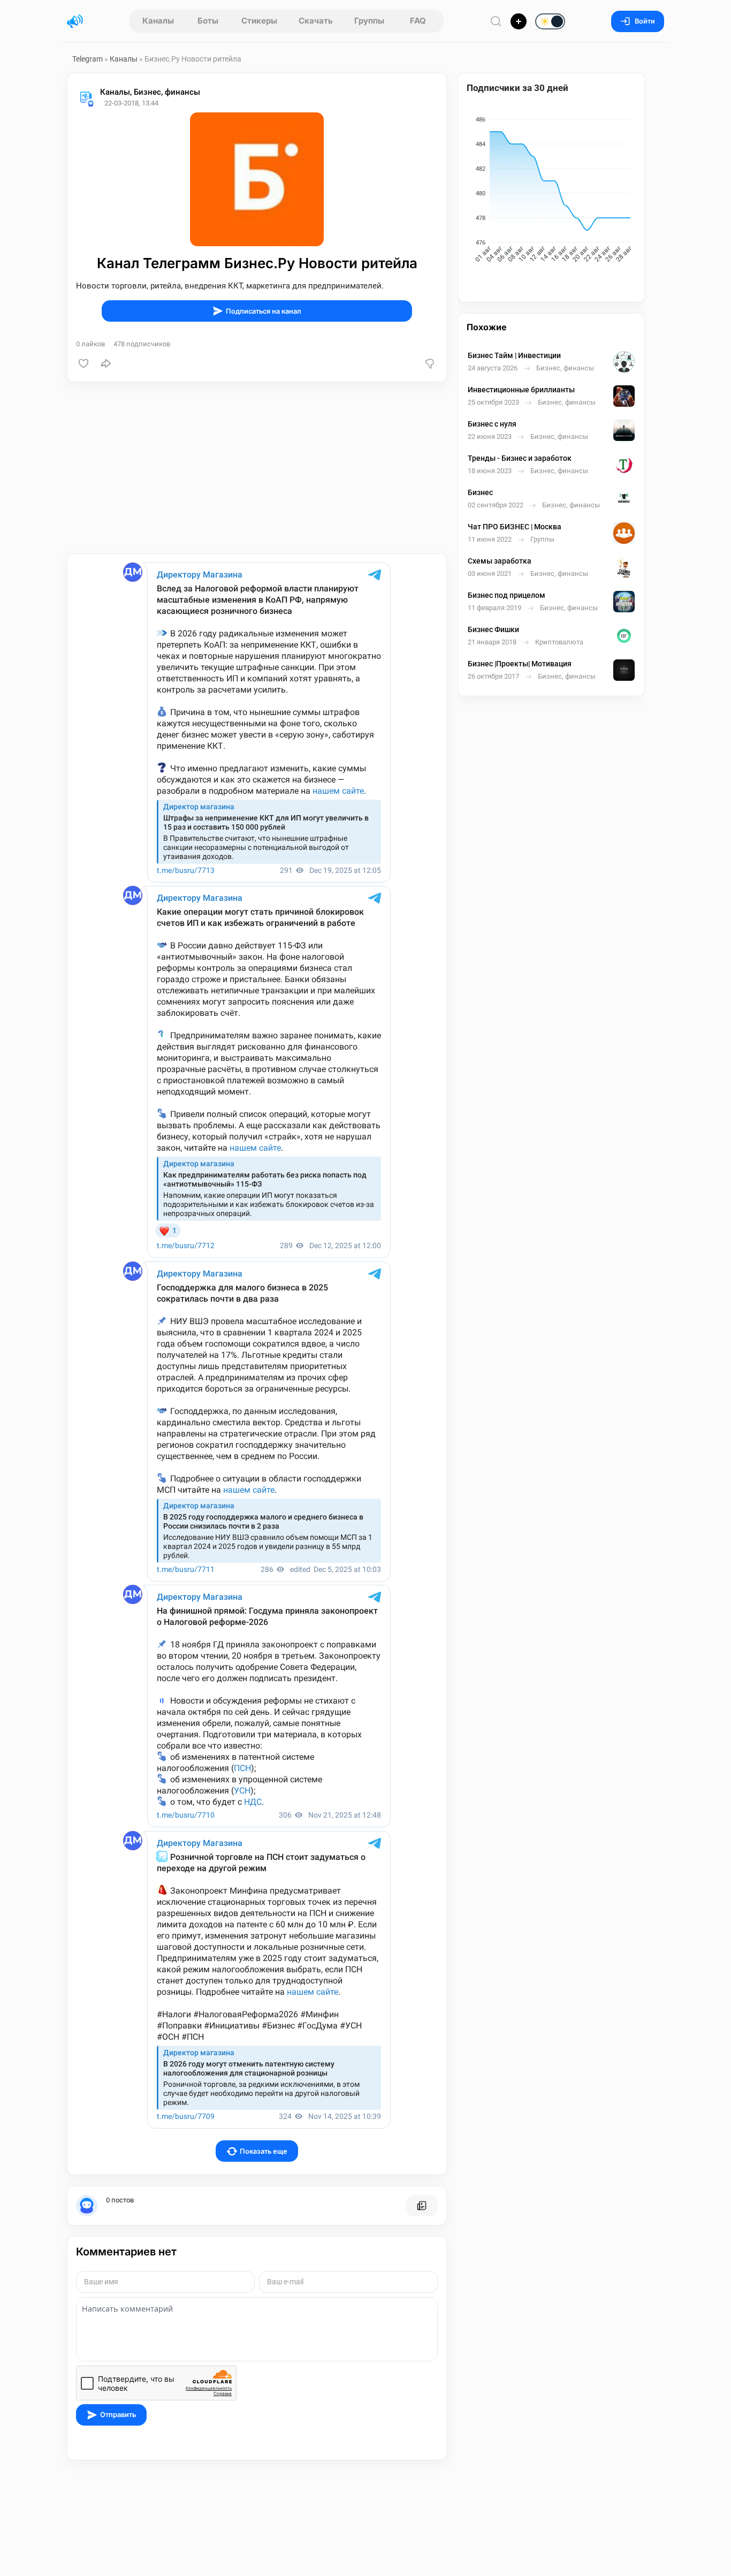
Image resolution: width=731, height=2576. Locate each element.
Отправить (118, 2415)
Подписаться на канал (264, 311)
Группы (369, 21)
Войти (645, 21)
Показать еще (264, 2151)
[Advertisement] (257, 468)
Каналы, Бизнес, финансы (150, 92)
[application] (551, 192)
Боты (208, 21)
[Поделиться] (106, 363)
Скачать (316, 21)
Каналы (158, 21)
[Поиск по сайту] (496, 21)
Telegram (87, 59)
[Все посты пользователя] (422, 2206)
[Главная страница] (75, 21)
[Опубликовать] (519, 21)
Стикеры (259, 21)
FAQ (418, 21)
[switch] (515, 22)
